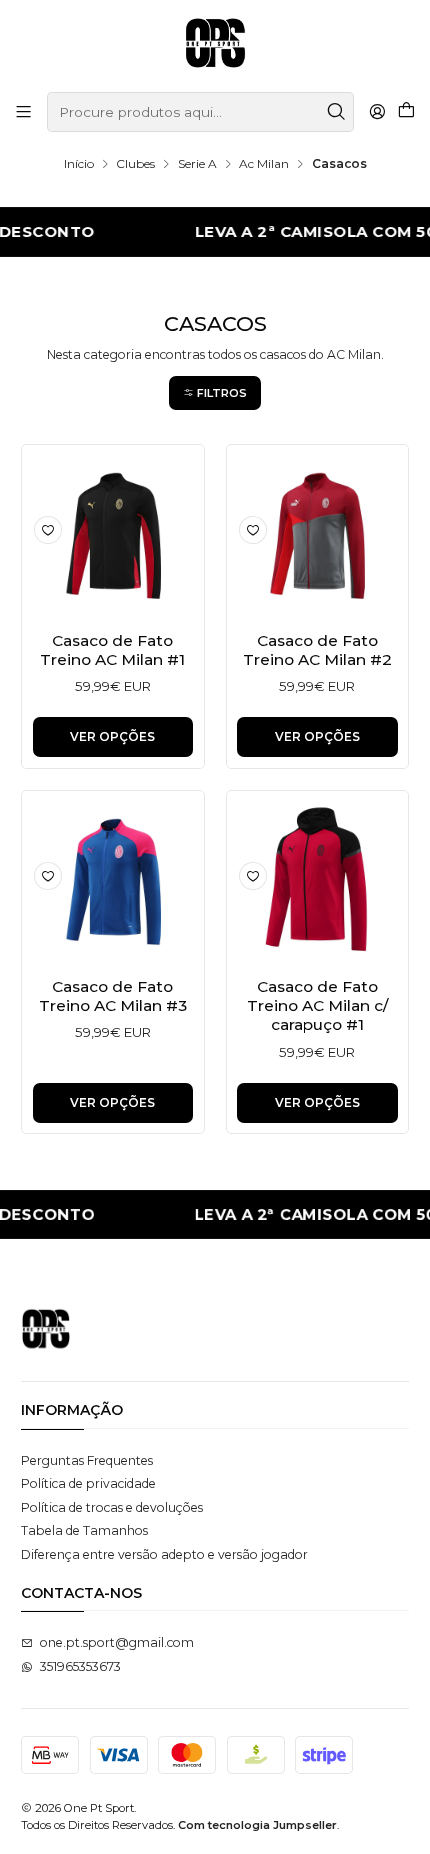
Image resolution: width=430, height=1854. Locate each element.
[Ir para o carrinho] (406, 112)
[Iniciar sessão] (377, 112)
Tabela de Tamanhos (84, 1530)
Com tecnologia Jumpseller (257, 1825)
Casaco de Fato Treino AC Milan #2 (317, 650)
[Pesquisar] (337, 112)
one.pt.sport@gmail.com (117, 1642)
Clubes (135, 164)
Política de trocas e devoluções (112, 1507)
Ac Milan (264, 164)
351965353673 (80, 1666)
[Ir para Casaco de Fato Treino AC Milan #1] (113, 535)
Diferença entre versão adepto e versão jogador (164, 1554)
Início (79, 164)
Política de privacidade (88, 1483)
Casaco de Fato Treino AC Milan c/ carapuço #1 (317, 1006)
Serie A (197, 164)
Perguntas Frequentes (87, 1460)
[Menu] (24, 112)
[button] (215, 393)
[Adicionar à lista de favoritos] (48, 530)
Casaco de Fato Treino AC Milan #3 (113, 996)
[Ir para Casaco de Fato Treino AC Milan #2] (317, 535)
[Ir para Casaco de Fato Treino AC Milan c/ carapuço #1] (317, 881)
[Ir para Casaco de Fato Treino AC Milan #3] (113, 881)
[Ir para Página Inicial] (215, 44)
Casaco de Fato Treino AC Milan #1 (112, 650)
